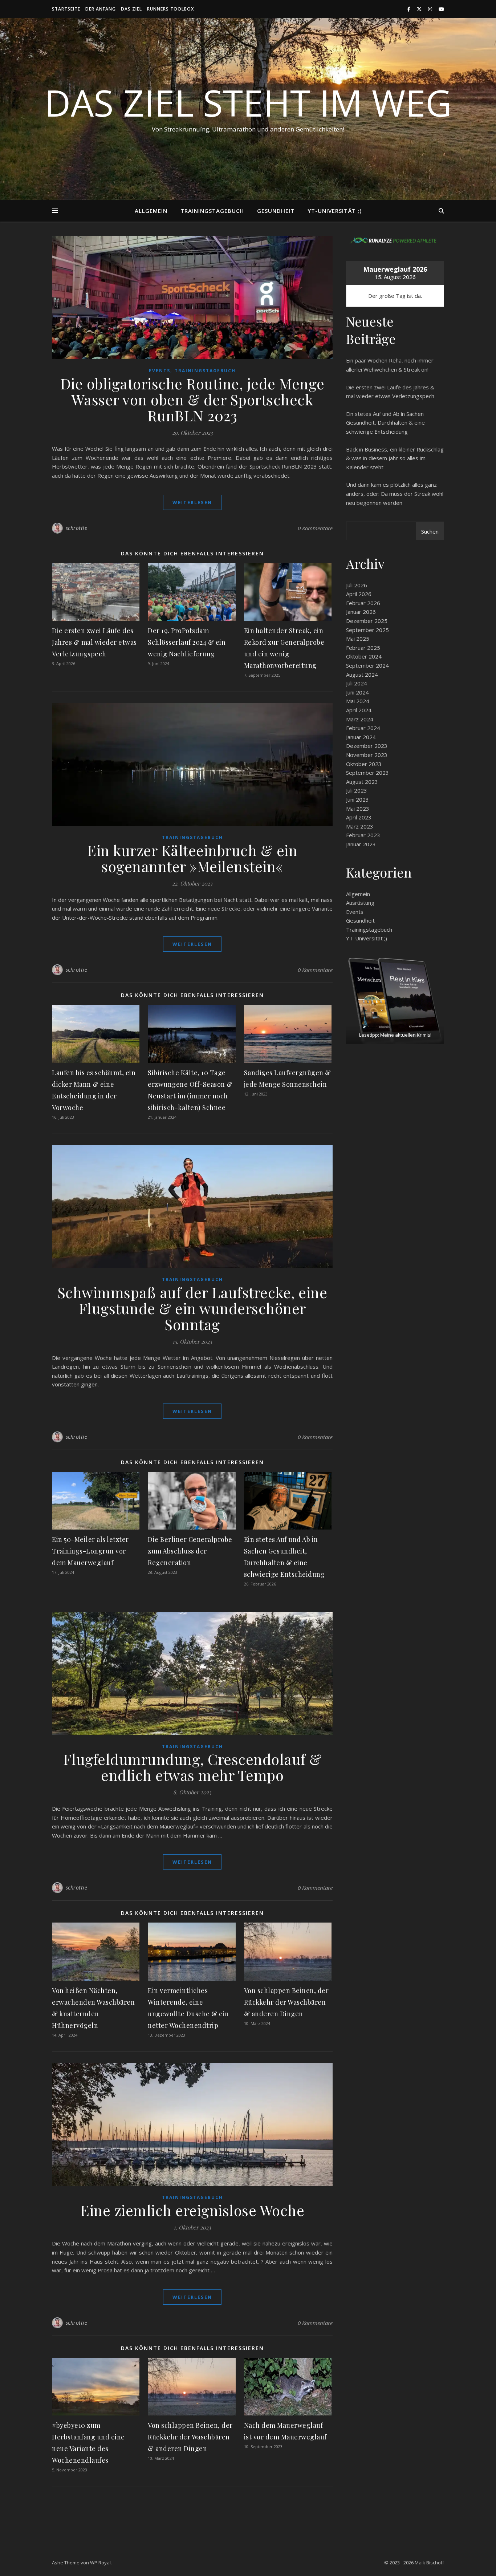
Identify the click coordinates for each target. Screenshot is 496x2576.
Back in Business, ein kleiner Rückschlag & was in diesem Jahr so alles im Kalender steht (395, 458)
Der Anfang (101, 9)
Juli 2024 (357, 683)
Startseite (66, 9)
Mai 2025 (358, 639)
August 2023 (362, 782)
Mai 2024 (358, 701)
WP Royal (100, 2563)
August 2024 (362, 675)
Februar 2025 (363, 648)
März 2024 (360, 719)
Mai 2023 (358, 809)
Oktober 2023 (364, 764)
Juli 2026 (357, 585)
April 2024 (359, 710)
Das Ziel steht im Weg (248, 102)
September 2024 (367, 665)
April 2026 (359, 594)
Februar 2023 (363, 835)
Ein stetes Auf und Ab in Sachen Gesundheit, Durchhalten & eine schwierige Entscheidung (385, 423)
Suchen (430, 531)
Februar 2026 (363, 603)
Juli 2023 (357, 790)
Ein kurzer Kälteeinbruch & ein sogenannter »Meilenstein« (192, 858)
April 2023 (359, 817)
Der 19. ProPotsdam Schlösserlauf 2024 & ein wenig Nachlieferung (187, 642)
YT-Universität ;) (335, 211)
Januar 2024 (361, 737)
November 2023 (367, 755)
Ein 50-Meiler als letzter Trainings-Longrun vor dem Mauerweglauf (90, 1551)
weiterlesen (192, 502)
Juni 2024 (357, 692)
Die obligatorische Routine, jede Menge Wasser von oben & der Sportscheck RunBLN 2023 (192, 399)
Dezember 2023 (367, 746)
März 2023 (360, 826)
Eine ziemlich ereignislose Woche (192, 2210)
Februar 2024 (363, 728)
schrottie (77, 528)
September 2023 (367, 773)
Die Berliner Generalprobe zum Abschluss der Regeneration (190, 1551)
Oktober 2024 (364, 656)
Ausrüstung (360, 903)
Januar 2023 (361, 844)
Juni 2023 (357, 799)
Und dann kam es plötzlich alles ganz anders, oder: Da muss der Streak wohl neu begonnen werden (395, 493)
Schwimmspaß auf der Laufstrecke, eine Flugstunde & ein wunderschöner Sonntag (192, 1308)
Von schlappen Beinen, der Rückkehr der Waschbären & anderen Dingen (286, 2002)
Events (160, 371)
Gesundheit (276, 211)
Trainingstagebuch (212, 211)
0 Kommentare (315, 528)
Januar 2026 (361, 612)
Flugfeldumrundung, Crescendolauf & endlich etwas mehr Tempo (192, 1767)
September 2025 (367, 630)
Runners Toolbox (170, 9)
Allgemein (151, 211)
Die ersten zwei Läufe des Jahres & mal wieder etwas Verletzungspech (94, 642)
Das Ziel (131, 9)
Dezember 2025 (367, 621)
